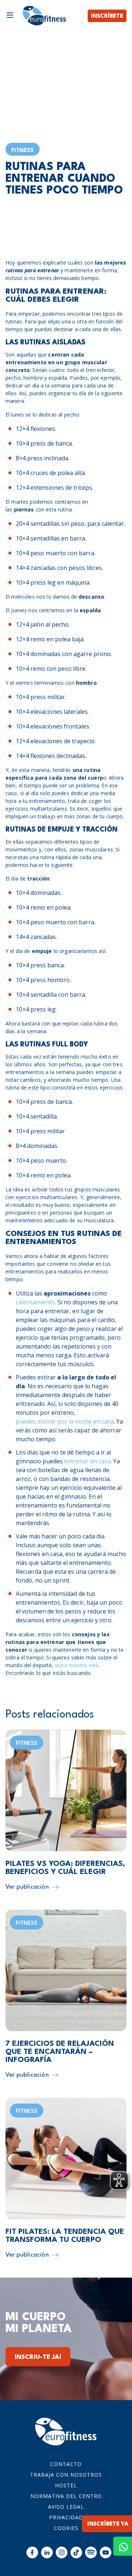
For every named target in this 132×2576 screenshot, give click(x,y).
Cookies (66, 2528)
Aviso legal (66, 2507)
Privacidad (66, 2517)
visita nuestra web (77, 1665)
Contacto (66, 2464)
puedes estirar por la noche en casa (65, 1421)
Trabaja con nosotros (66, 2475)
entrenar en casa (87, 1461)
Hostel (66, 2485)
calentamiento (35, 1302)
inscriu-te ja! (38, 2357)
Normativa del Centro (66, 2496)
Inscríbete (107, 16)
